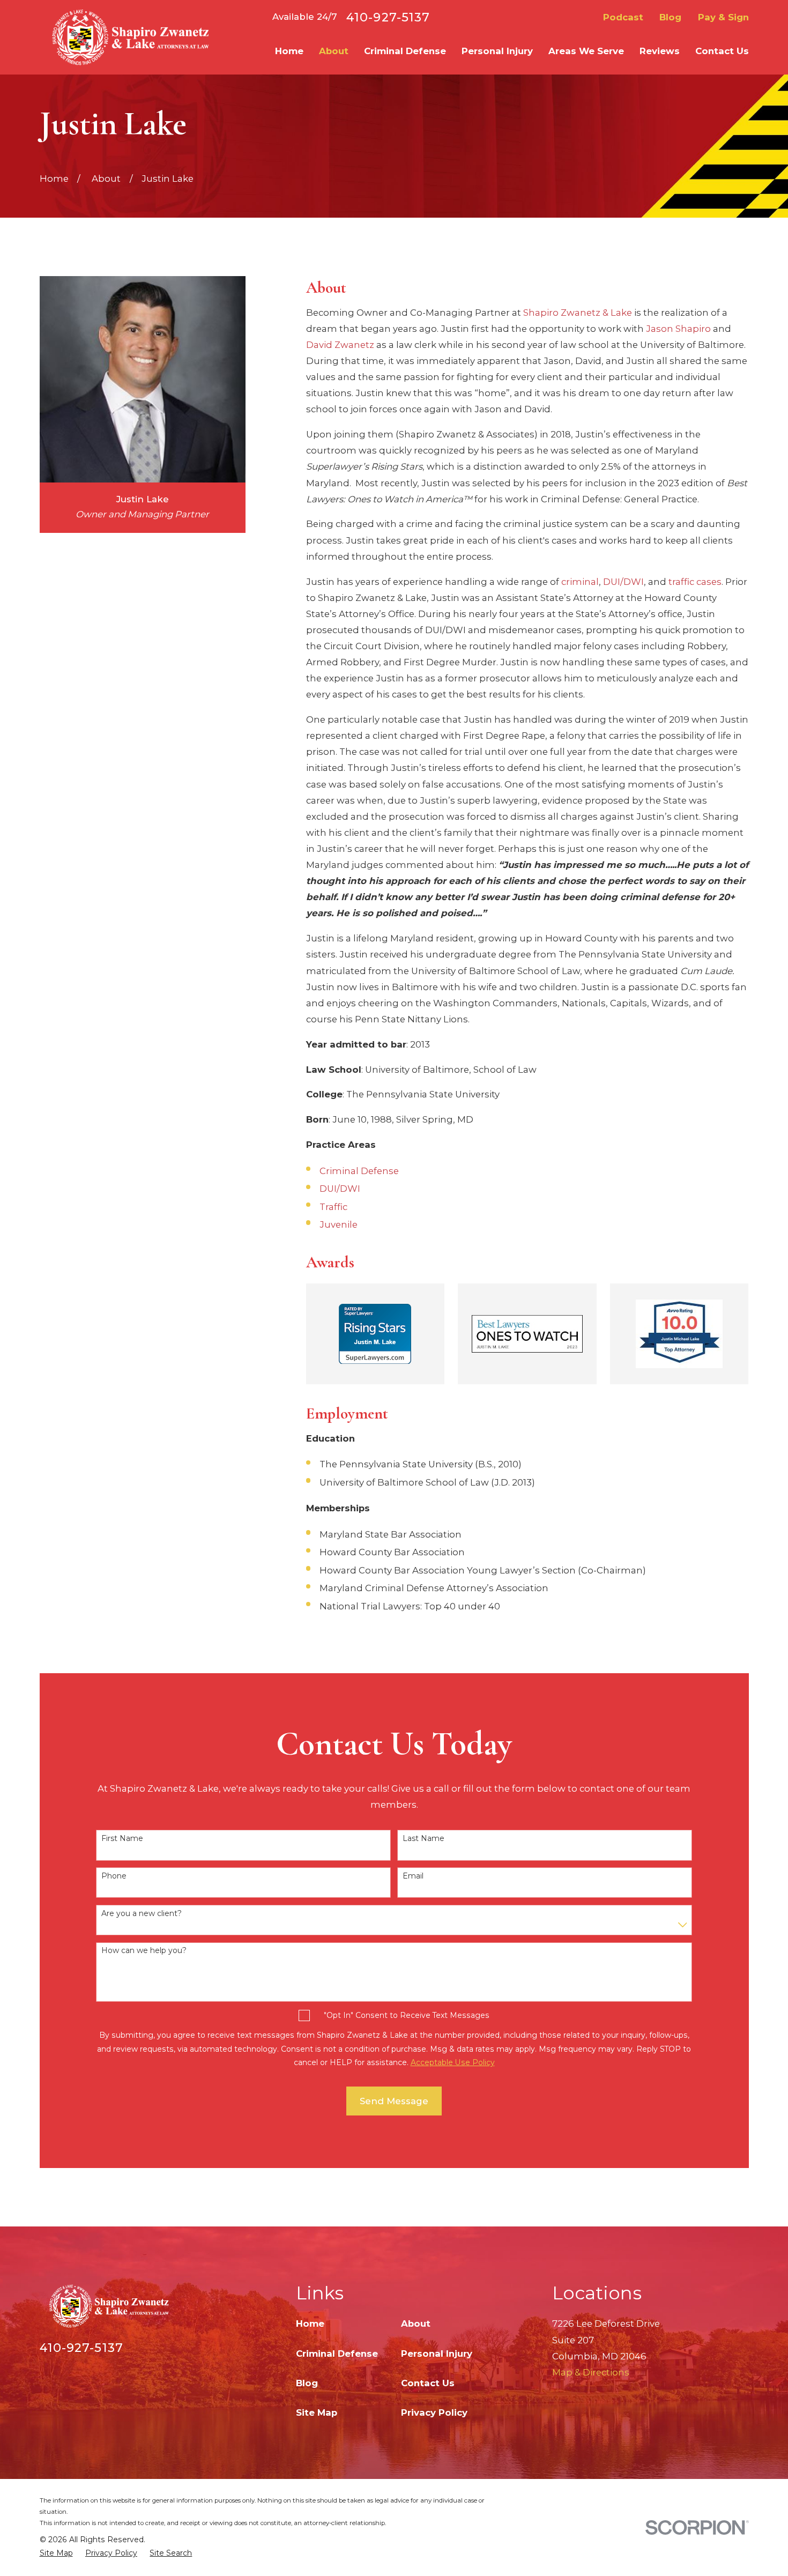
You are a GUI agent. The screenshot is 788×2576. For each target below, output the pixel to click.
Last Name (423, 1839)
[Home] (129, 37)
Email (413, 1876)
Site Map (317, 2412)
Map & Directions (591, 2372)
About (416, 2323)
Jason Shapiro (678, 329)
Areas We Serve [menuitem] (586, 51)
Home (310, 2323)
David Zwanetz (340, 345)
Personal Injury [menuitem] (497, 51)
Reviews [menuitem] (660, 51)
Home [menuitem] (289, 51)
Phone (114, 1876)
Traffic (333, 1207)
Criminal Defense (359, 1171)
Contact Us (428, 2383)
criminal (580, 582)
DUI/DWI (623, 582)
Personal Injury (437, 2354)
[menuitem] (56, 2553)
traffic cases (695, 582)
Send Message (394, 2101)
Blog (670, 17)
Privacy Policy (434, 2412)
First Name (122, 1839)
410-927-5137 (388, 17)
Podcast (623, 17)
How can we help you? (144, 1951)
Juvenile (339, 1224)
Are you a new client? (142, 1914)
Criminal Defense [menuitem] (405, 51)
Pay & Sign (723, 17)
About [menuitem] (334, 51)
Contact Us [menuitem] (722, 51)
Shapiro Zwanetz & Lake (578, 313)
